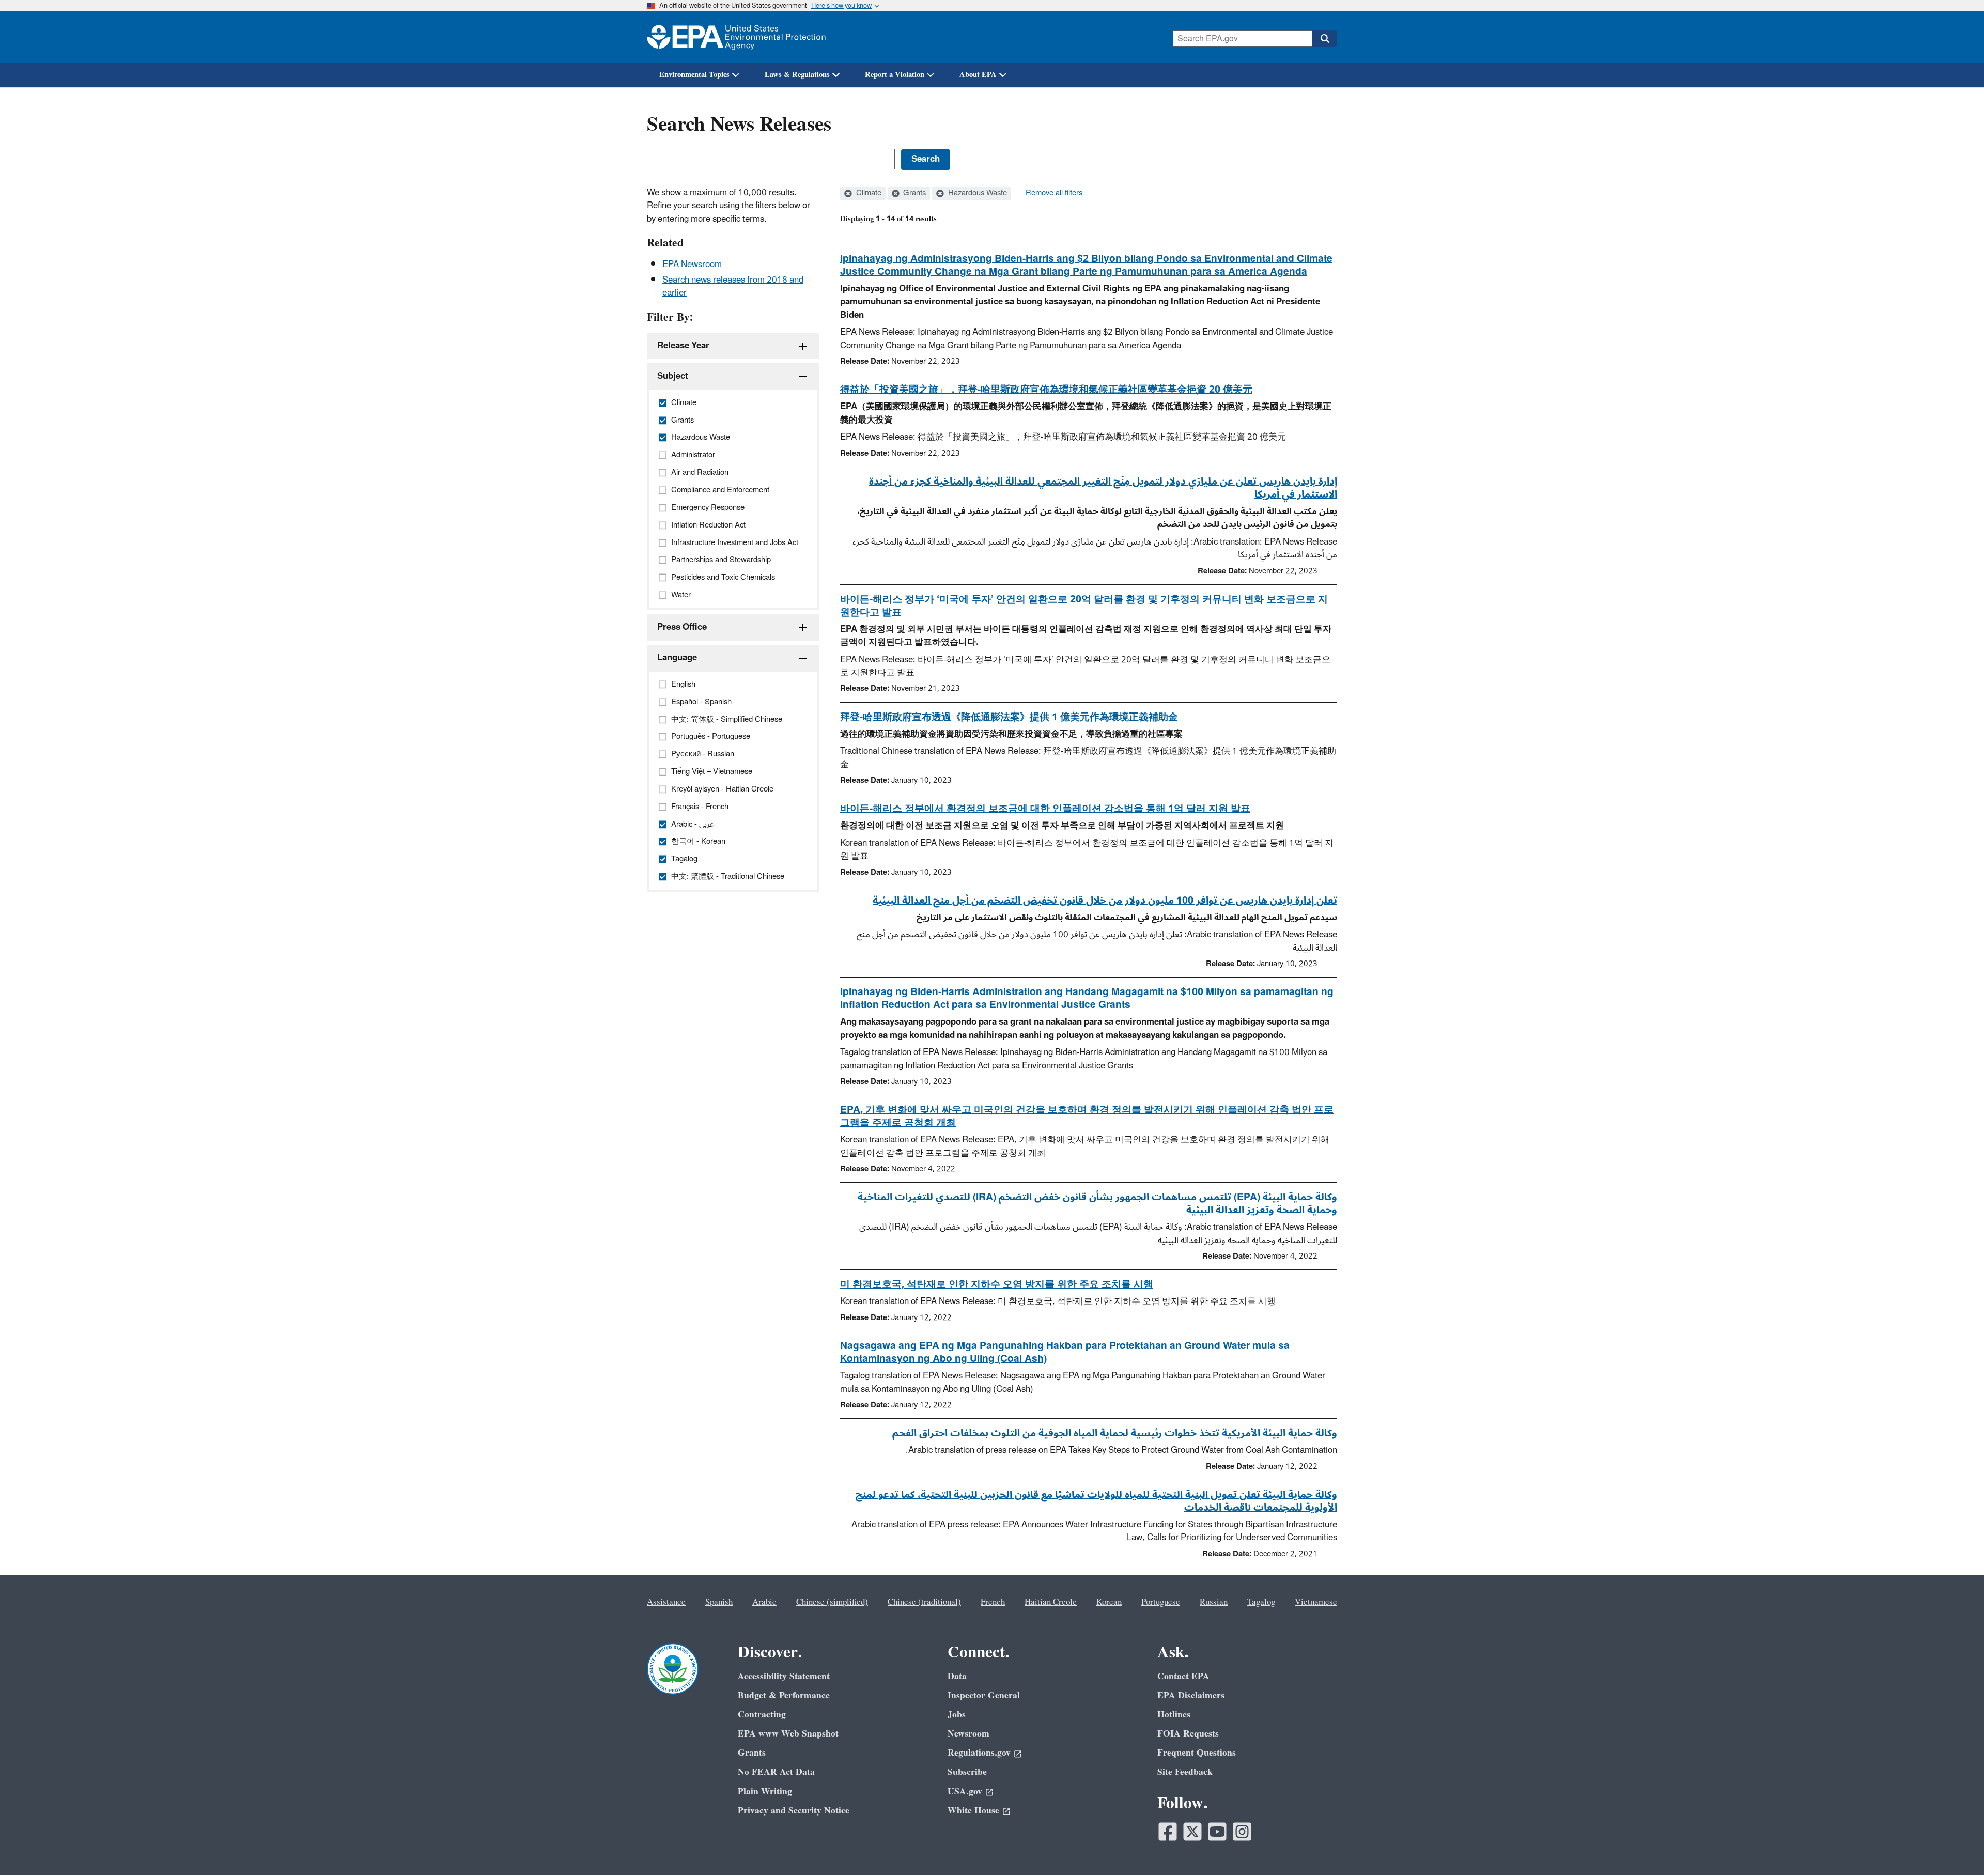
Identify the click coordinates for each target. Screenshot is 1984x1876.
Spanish (719, 1602)
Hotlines (1174, 1715)
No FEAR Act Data (776, 1772)
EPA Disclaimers (1191, 1695)
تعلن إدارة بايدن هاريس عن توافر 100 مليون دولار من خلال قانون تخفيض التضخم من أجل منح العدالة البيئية (1105, 901)
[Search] (1325, 39)
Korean (1109, 1602)
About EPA (978, 75)
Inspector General (984, 1695)
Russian (1214, 1602)
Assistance (666, 1602)
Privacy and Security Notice (794, 1811)
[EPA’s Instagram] (1242, 1832)
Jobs (957, 1715)
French (993, 1602)
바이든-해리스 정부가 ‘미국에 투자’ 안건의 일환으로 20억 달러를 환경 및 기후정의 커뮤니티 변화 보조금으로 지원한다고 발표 (1084, 606)
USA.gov (965, 1792)
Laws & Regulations (797, 75)
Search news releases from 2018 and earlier (733, 286)
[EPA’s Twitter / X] (1192, 1832)
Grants (913, 193)
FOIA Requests (1188, 1734)
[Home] (736, 37)
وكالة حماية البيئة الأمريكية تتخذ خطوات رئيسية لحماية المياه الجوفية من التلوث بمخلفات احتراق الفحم (1115, 1433)
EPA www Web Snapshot (788, 1734)
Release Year (683, 346)
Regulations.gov (979, 1753)
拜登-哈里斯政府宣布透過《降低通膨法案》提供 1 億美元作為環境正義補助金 (1009, 717)
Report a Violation (895, 75)
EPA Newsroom (692, 265)
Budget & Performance (784, 1695)
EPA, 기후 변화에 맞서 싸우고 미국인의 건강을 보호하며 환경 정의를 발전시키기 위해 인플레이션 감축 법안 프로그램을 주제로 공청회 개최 (1087, 1116)
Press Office (682, 627)
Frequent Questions (1197, 1753)
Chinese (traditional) (924, 1602)
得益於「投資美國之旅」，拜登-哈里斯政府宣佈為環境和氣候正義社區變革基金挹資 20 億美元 (1046, 390)
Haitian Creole (1051, 1602)
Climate (868, 193)
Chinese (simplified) (832, 1602)
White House (973, 1811)
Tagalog (1261, 1602)
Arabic (764, 1602)
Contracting (762, 1715)
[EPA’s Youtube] (1217, 1832)
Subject (673, 376)
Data (957, 1676)
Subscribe (967, 1772)
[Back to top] (1956, 1848)
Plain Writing (765, 1792)
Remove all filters (1054, 193)
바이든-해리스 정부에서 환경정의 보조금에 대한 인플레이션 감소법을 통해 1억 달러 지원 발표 (1045, 809)
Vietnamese (1316, 1602)
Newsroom (968, 1734)
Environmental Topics (694, 75)
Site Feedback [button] (1185, 1772)
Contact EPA (1183, 1676)
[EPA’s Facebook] (1168, 1832)
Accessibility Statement (784, 1676)
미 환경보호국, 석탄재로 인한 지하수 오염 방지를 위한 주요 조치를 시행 (997, 1284)
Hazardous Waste (977, 193)
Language (677, 658)
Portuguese (1161, 1602)
